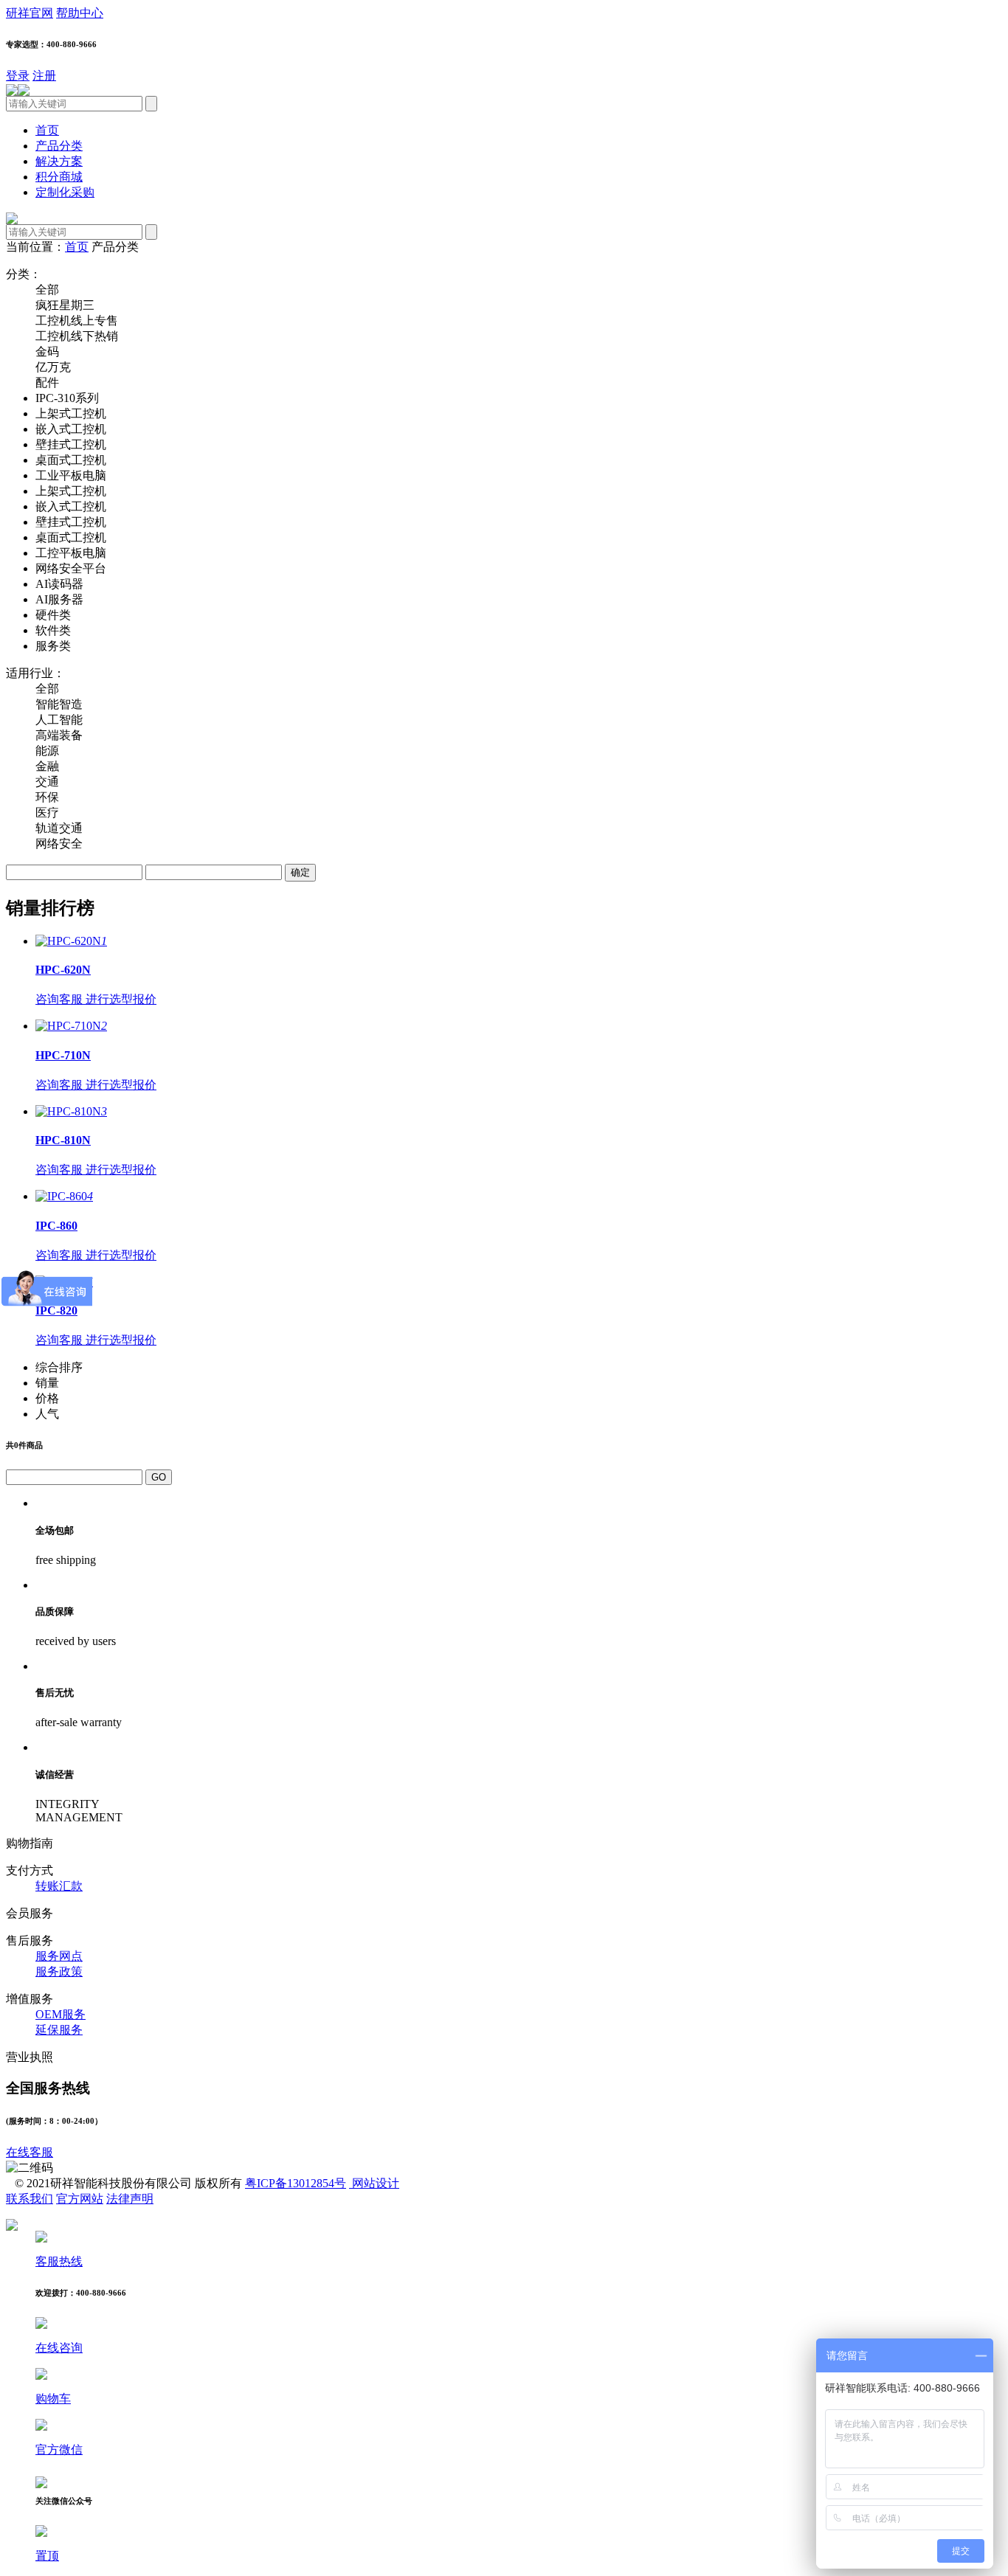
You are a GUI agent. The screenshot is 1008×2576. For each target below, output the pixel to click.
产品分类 (59, 146)
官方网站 (80, 2199)
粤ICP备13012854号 (296, 2183)
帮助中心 (80, 13)
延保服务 (59, 2030)
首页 (47, 130)
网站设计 (374, 2183)
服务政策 (59, 1971)
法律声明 (130, 2199)
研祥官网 (30, 13)
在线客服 (30, 2152)
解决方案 (59, 161)
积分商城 (59, 177)
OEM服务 (61, 2014)
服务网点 (59, 1956)
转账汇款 (59, 1886)
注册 (44, 76)
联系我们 (30, 2199)
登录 (18, 76)
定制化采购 (65, 192)
